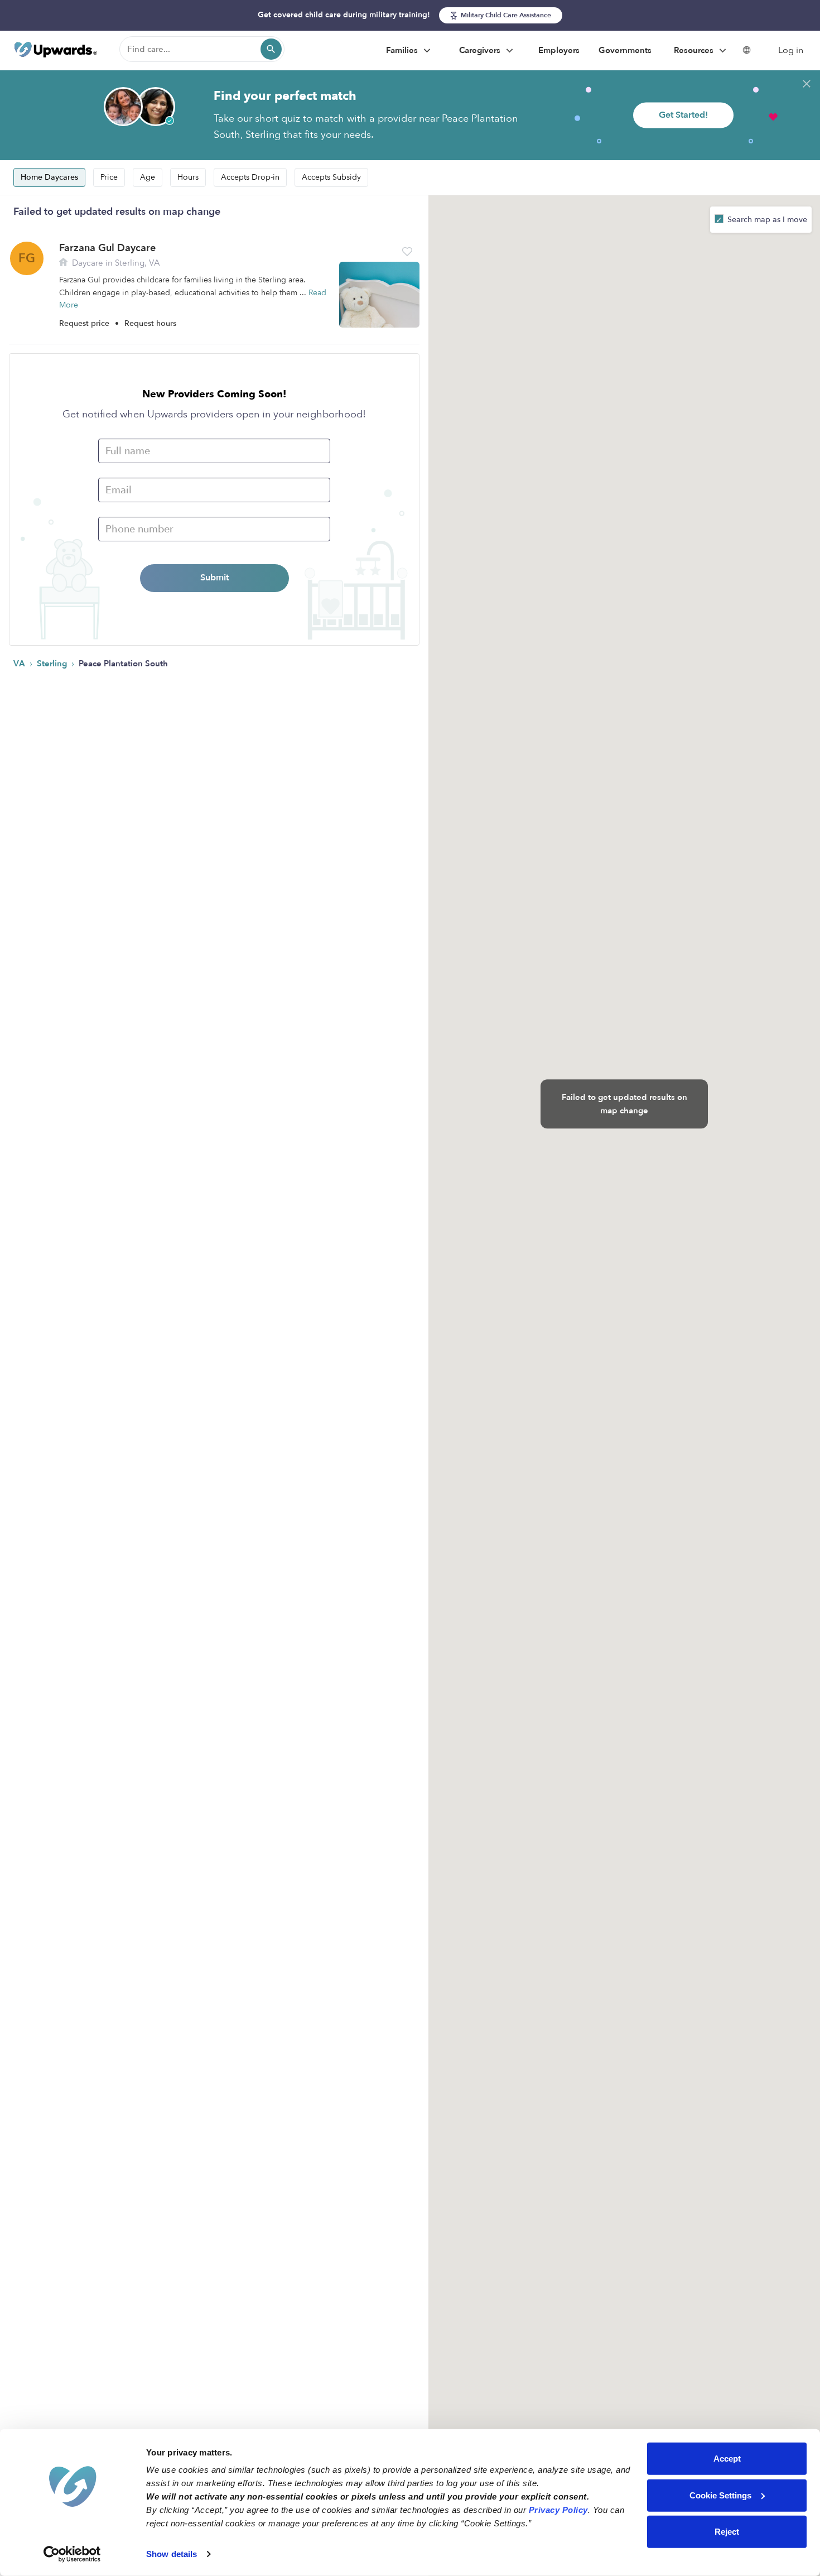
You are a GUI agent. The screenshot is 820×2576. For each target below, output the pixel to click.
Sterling (53, 664)
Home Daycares (49, 177)
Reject (727, 2532)
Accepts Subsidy (331, 177)
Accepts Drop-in (250, 177)
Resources (695, 50)
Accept (727, 2459)
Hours (188, 177)
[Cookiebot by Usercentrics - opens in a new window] (72, 2554)
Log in (791, 50)
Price (109, 177)
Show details (172, 2554)
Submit (214, 578)
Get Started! (683, 115)
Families (403, 50)
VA (20, 664)
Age (148, 177)
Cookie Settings (720, 2495)
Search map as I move (766, 220)
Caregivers (481, 50)
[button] (407, 252)
